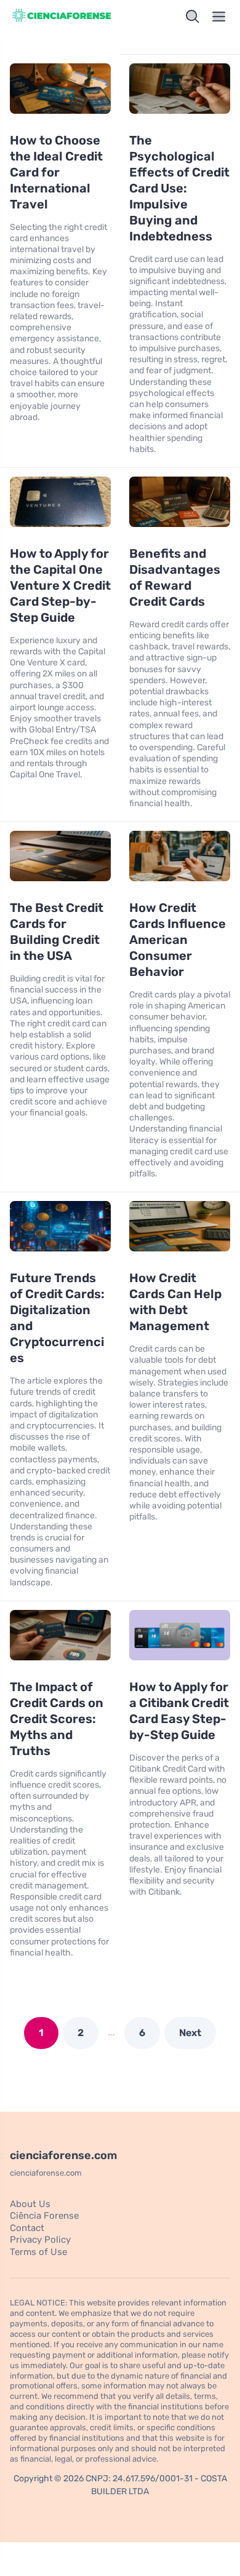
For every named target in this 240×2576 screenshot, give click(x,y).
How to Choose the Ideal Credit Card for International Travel (56, 172)
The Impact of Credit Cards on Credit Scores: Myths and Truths (57, 1719)
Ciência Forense (44, 2216)
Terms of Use (38, 2252)
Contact (27, 2228)
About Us (30, 2204)
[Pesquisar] (193, 17)
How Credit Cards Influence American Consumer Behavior (178, 940)
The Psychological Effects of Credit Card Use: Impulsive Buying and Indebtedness (179, 188)
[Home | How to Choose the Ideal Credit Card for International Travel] (62, 17)
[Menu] (219, 17)
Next (190, 2033)
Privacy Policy (40, 2240)
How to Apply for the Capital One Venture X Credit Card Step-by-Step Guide (60, 585)
